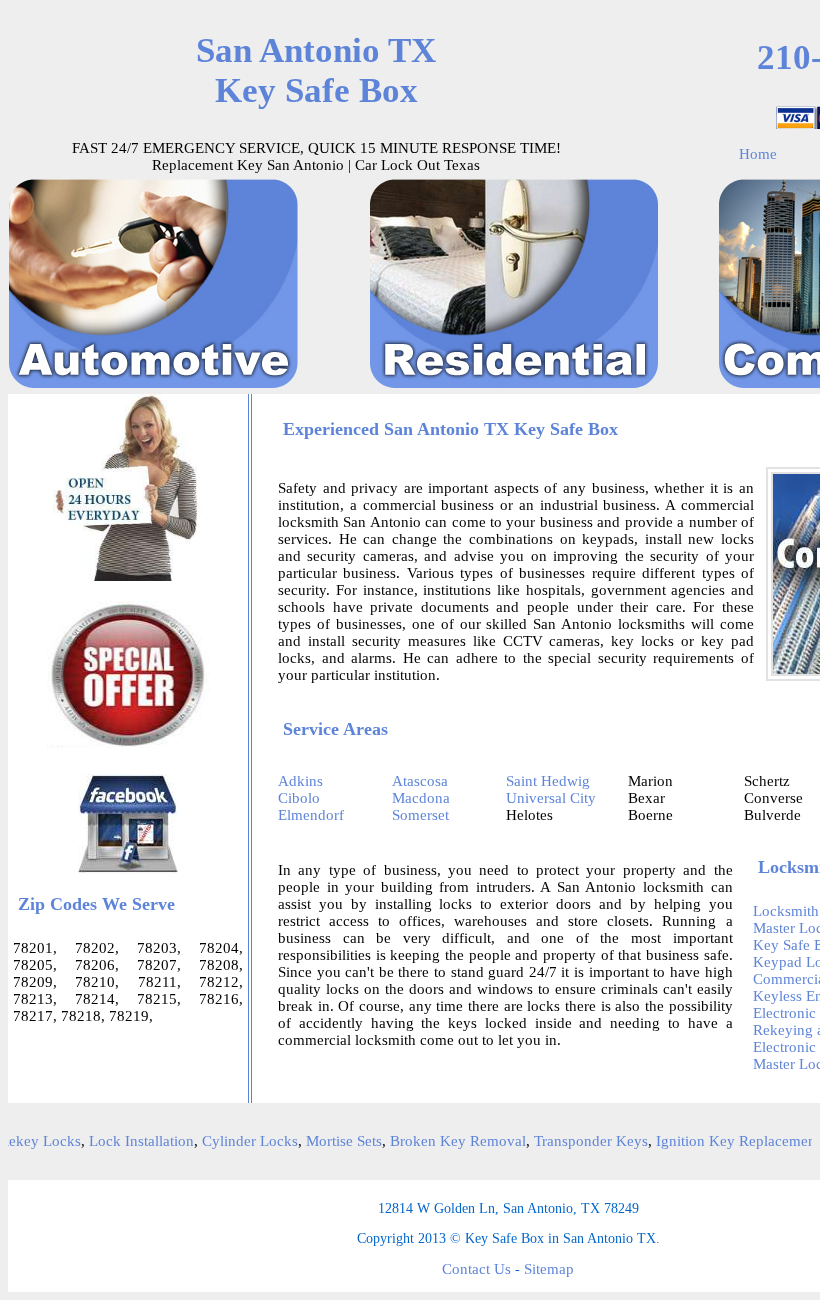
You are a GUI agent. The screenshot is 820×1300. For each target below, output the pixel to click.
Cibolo (299, 798)
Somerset (420, 815)
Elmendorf (311, 815)
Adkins (300, 781)
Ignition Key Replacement (724, 1141)
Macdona (421, 798)
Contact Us (476, 1269)
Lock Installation (127, 1141)
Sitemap (549, 1269)
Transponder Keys (577, 1141)
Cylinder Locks (236, 1141)
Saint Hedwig (548, 781)
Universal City (551, 798)
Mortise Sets (330, 1141)
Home (758, 154)
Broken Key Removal (444, 1141)
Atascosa (420, 781)
